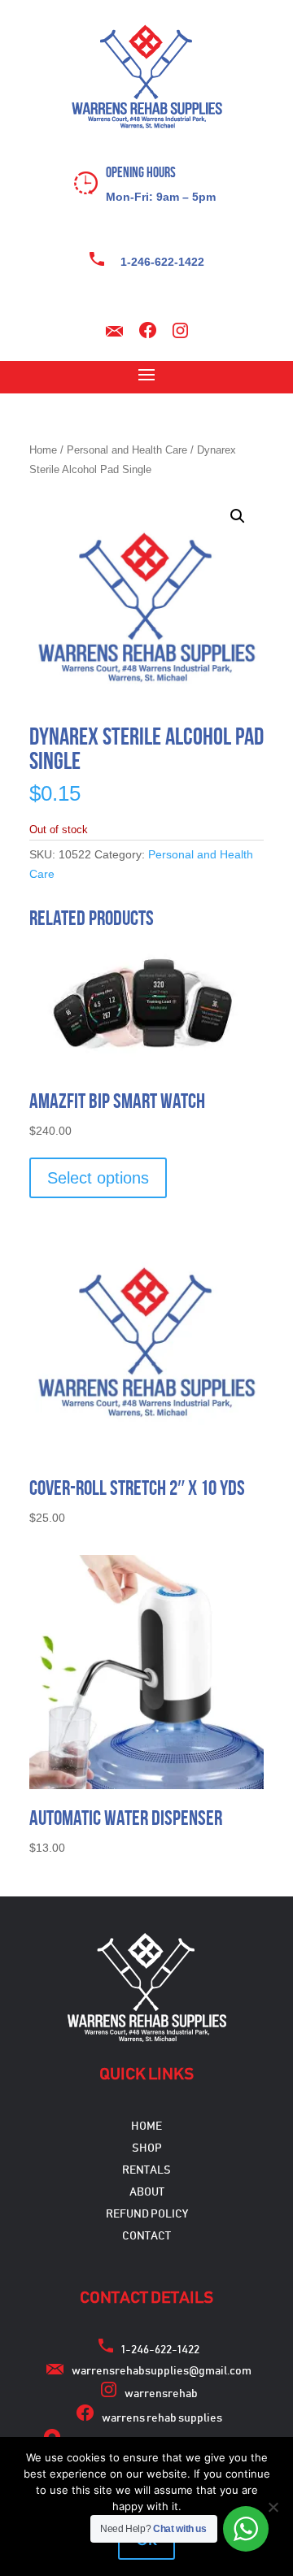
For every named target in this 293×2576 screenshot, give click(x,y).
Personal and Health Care (127, 450)
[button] (238, 516)
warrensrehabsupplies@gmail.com (162, 2371)
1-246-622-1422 (162, 262)
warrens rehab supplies (162, 2418)
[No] (273, 2507)
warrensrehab (161, 2394)
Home (43, 450)
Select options (98, 1178)
